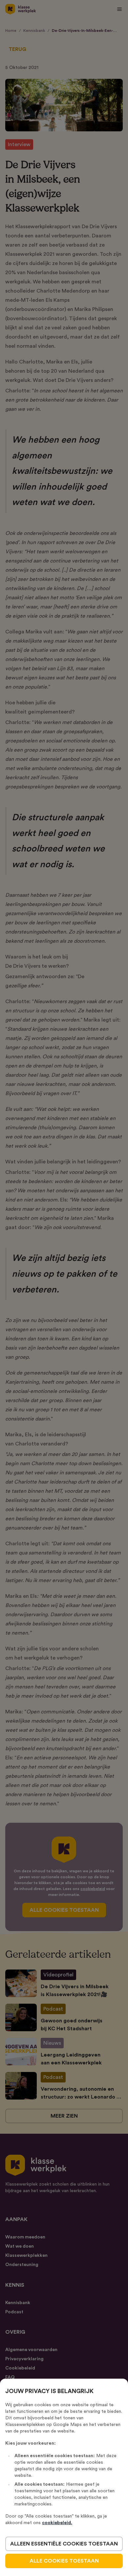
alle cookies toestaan (64, 2561)
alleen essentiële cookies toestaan (64, 2544)
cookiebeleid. (57, 2523)
